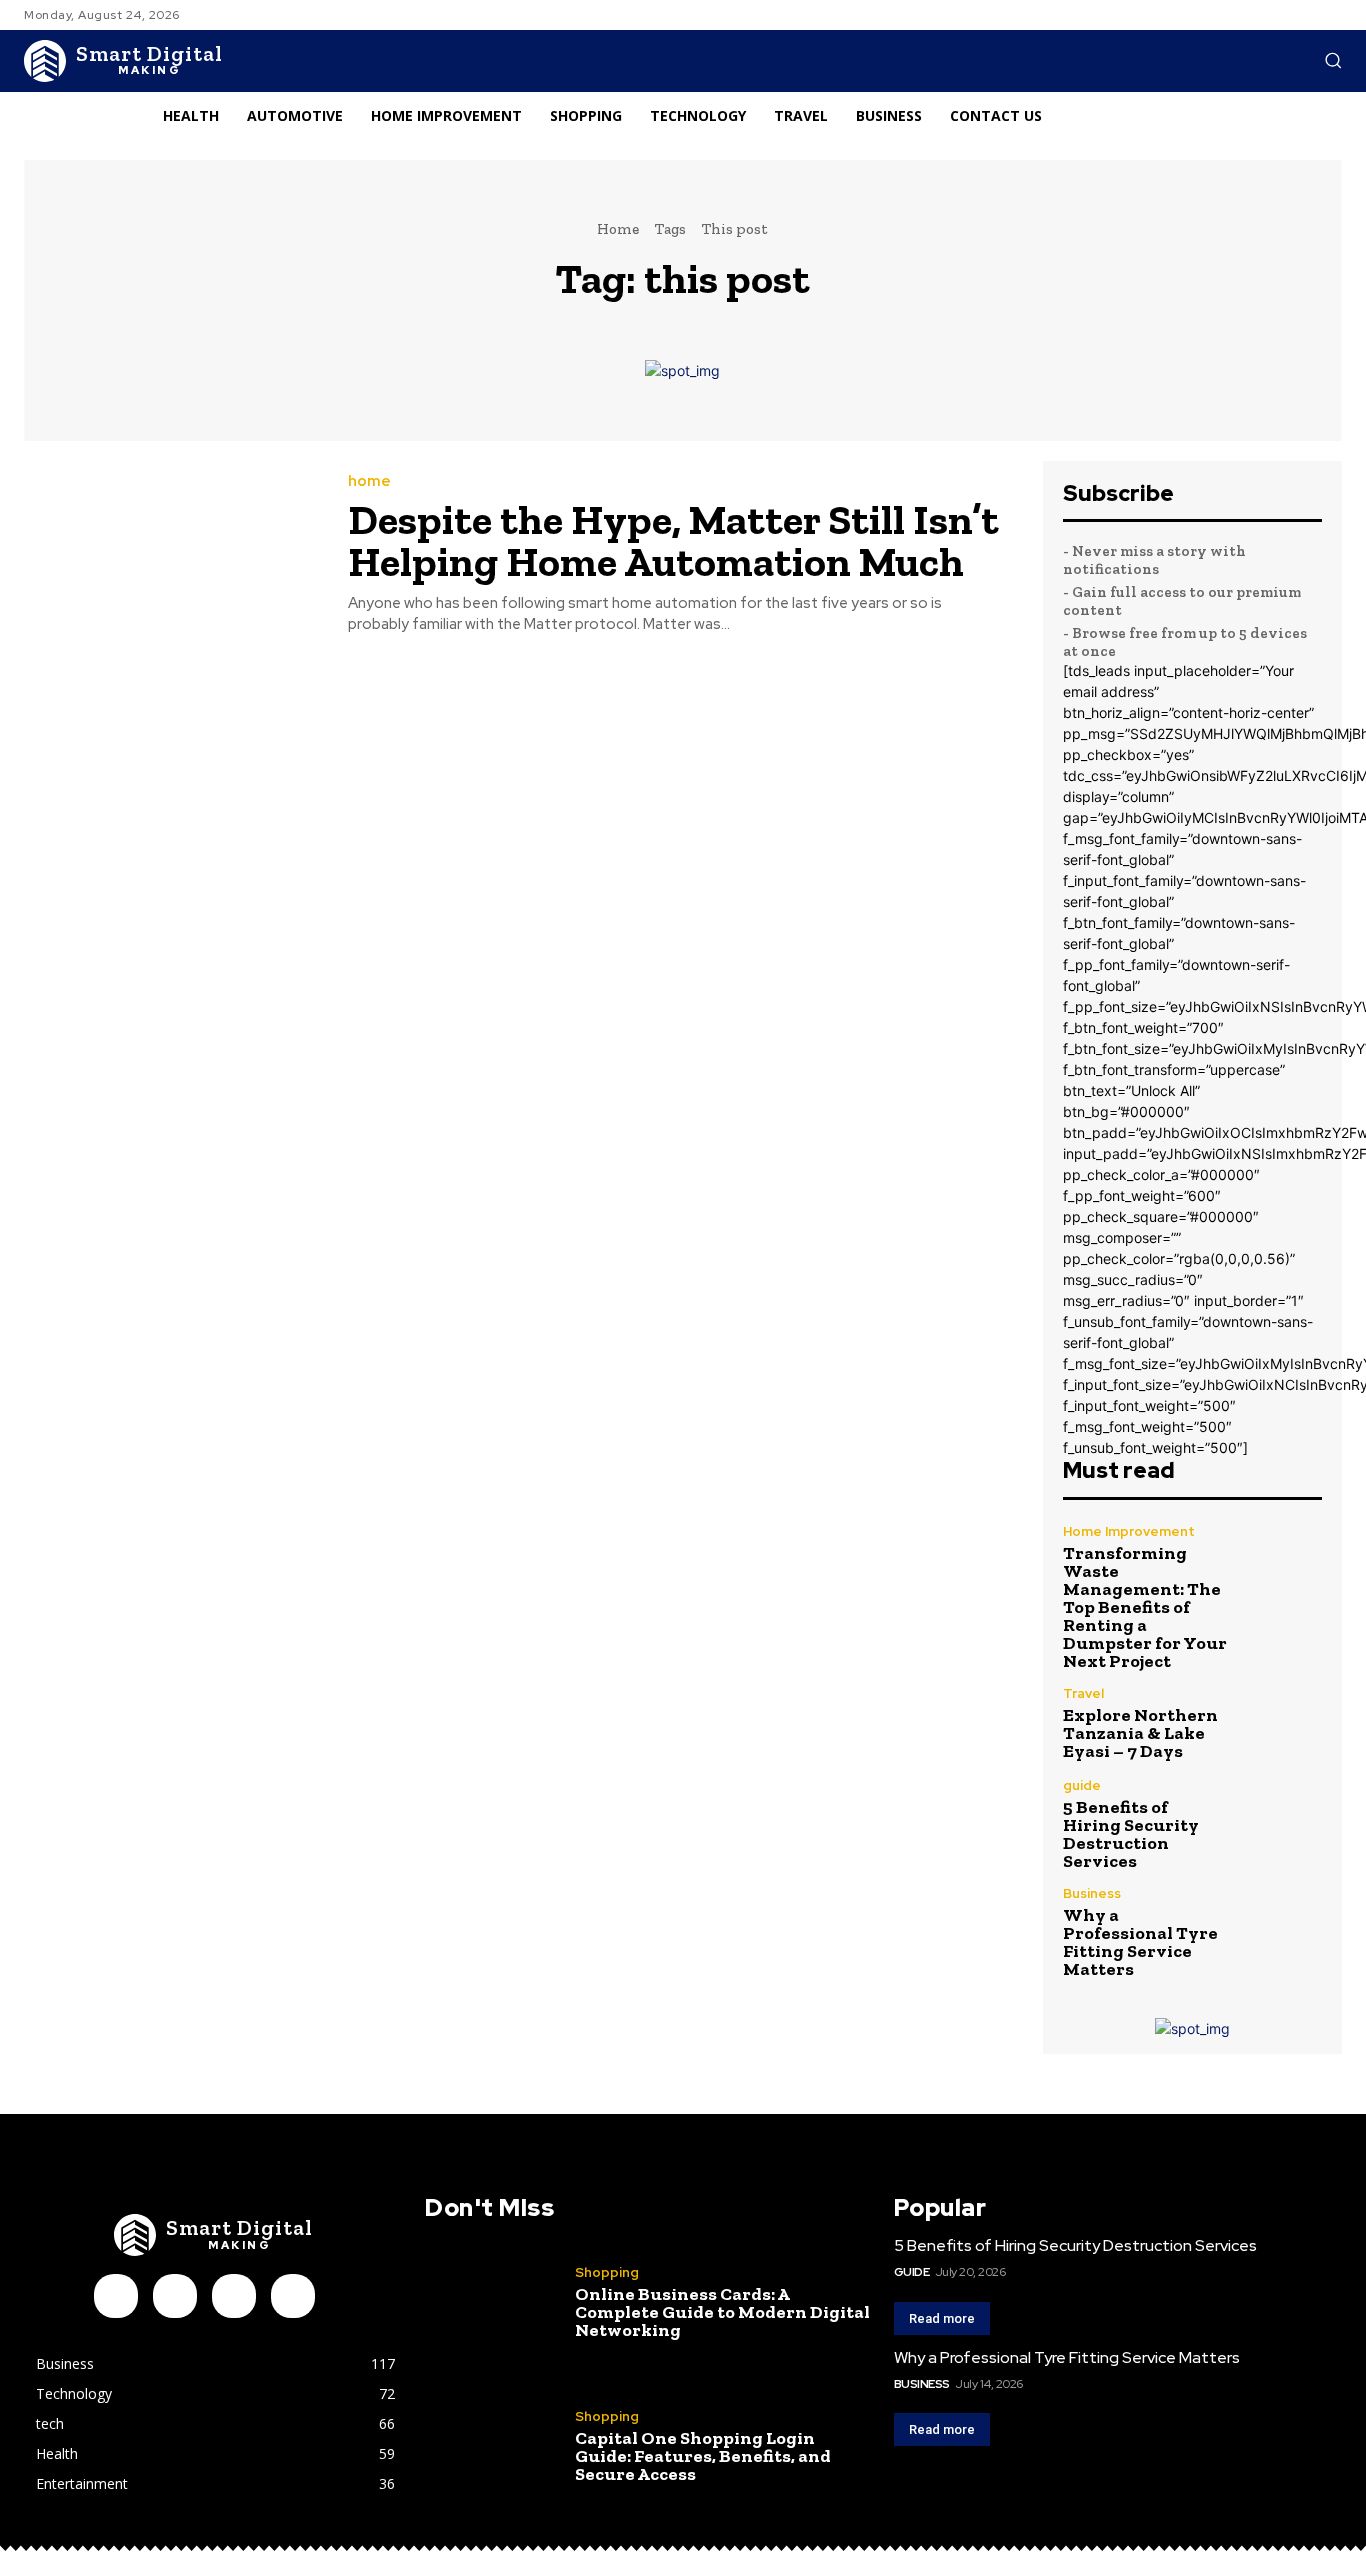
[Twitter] (293, 2296)
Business (1092, 1893)
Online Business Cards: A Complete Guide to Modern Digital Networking (722, 2312)
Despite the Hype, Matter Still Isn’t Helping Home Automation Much (673, 540)
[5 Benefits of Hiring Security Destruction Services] (1283, 1818)
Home (618, 229)
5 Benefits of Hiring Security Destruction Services (1131, 1834)
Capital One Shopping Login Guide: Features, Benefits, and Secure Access (703, 2456)
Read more (942, 2318)
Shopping (607, 2272)
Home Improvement (1129, 1531)
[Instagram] (175, 2296)
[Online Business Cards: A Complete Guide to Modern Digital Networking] (492, 2302)
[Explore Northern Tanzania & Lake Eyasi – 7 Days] (1283, 1723)
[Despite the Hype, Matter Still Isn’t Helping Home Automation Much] (171, 555)
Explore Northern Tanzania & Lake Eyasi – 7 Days (1140, 1733)
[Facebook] (116, 2296)
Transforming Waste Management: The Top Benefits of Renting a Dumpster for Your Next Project (1145, 1607)
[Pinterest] (234, 2296)
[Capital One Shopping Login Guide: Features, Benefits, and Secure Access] (492, 2446)
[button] (1333, 60)
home (369, 481)
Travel (1083, 1693)
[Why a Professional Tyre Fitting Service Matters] (1283, 1926)
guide (1082, 1785)
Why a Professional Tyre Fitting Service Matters (1140, 1942)
